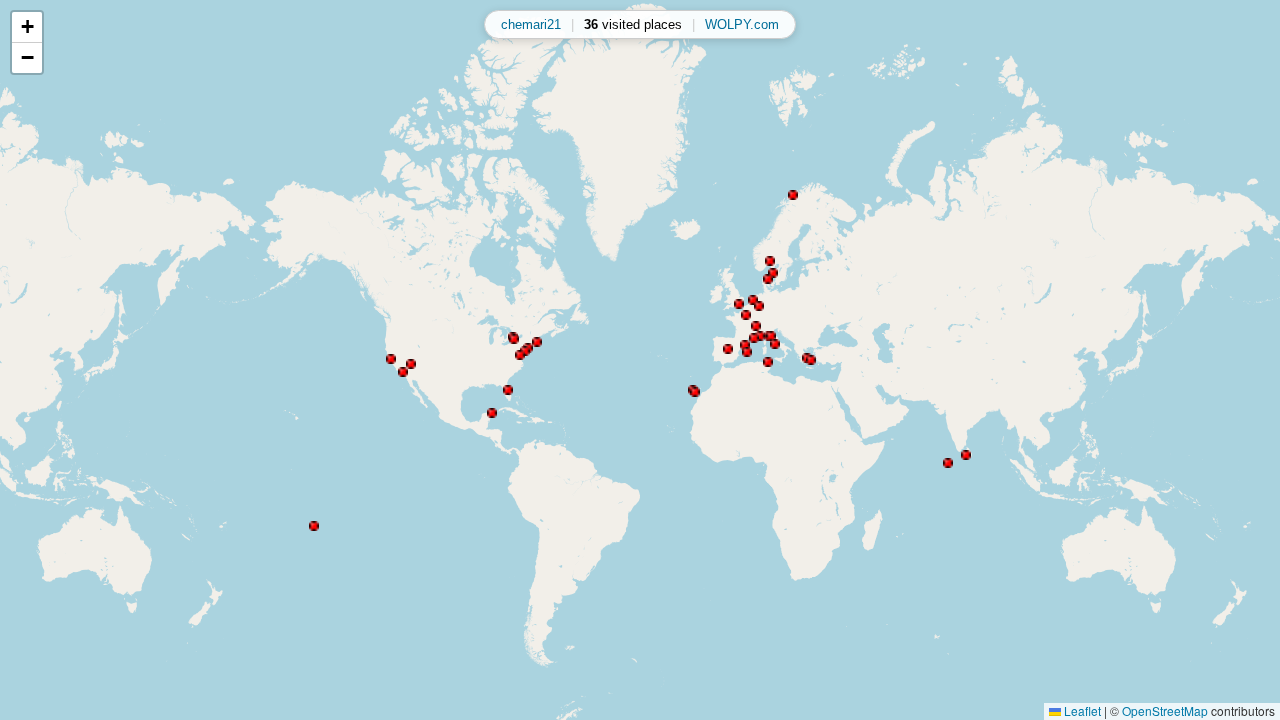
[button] (411, 364)
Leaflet (1081, 710)
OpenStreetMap (1165, 710)
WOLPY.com (742, 24)
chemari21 (531, 24)
